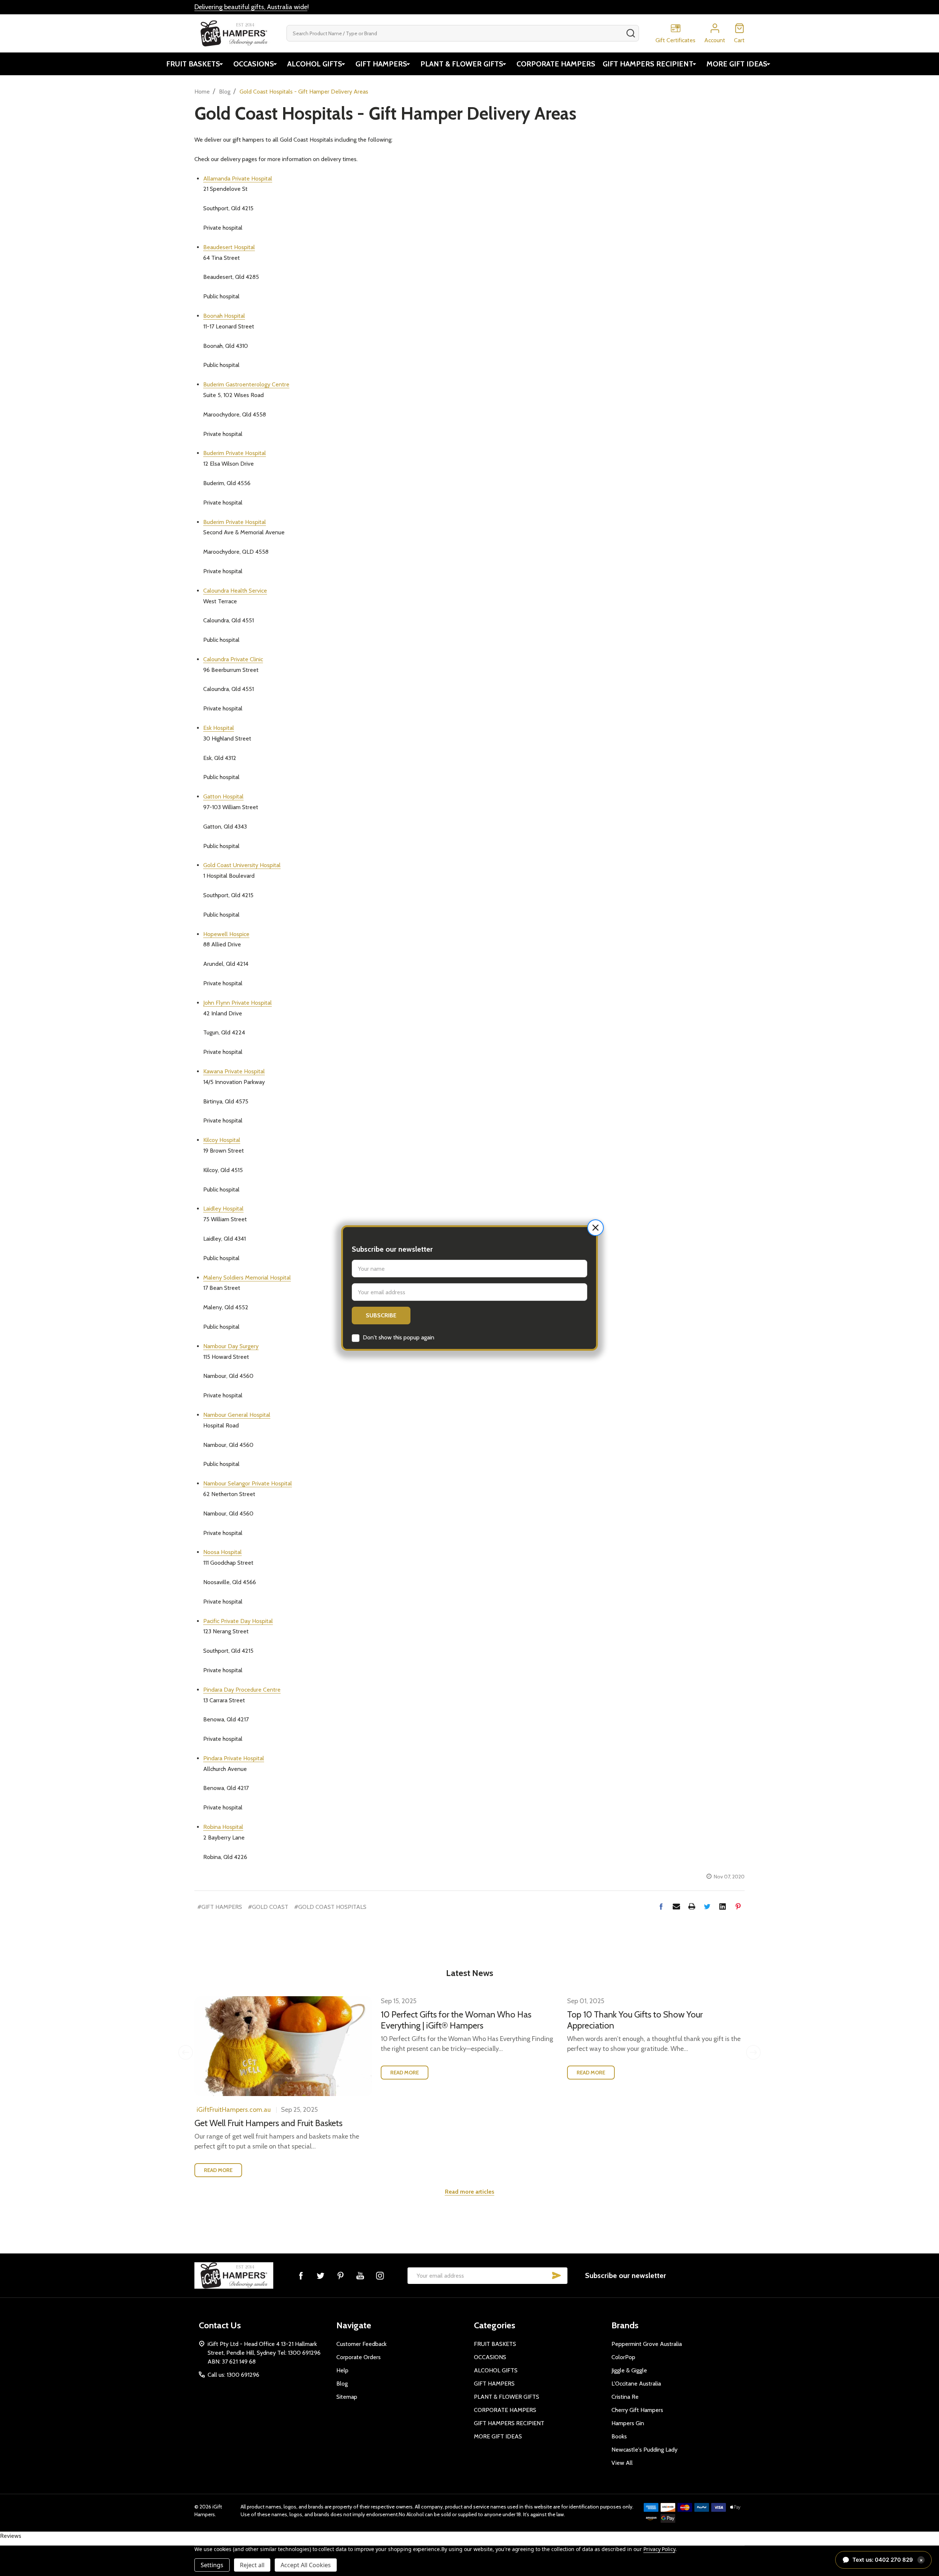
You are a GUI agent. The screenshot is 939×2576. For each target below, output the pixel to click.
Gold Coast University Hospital (242, 865)
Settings (212, 2565)
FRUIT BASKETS (193, 64)
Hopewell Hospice (226, 934)
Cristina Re (625, 2397)
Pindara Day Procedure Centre (242, 1690)
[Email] (676, 1906)
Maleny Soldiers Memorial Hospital (247, 1278)
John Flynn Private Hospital (238, 1003)
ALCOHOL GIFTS (315, 64)
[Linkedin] (723, 1906)
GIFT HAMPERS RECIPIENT (648, 64)
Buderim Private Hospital (235, 453)
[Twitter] (707, 1906)
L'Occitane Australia (636, 2384)
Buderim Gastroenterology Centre (246, 384)
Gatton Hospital (223, 796)
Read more (218, 2170)
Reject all (252, 2565)
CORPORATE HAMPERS (556, 64)
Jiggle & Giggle (629, 2370)
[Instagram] (380, 2275)
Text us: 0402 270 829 (888, 2560)
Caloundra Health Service (235, 591)
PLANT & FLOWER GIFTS (462, 64)
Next (753, 2052)
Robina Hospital (223, 1827)
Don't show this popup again (399, 1337)
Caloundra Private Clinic (233, 659)
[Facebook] (661, 1906)
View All (622, 2463)
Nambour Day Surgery (231, 1346)
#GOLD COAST (268, 1907)
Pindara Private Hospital (234, 1758)
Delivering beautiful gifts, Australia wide (251, 7)
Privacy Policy (659, 2549)
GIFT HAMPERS (381, 64)
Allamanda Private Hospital (238, 179)
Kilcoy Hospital (222, 1140)
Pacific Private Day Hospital (238, 1621)
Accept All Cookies (306, 2565)
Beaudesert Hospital (229, 247)
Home (202, 92)
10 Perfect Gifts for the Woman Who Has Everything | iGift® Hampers (456, 2020)
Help (342, 2370)
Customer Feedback (361, 2344)
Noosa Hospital (222, 1552)
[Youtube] (360, 2275)
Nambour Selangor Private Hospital (248, 1483)
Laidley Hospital (223, 1209)
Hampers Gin (628, 2423)
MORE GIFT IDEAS (737, 64)
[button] (595, 1228)
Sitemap (347, 2397)
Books (619, 2436)
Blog (342, 2384)
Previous (186, 2052)
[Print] (692, 1906)
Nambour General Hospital (237, 1415)
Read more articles (470, 2192)
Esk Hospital (219, 728)
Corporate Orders (359, 2357)
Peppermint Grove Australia (647, 2344)
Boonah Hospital (224, 316)
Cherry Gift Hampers (637, 2410)
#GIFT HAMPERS (220, 1907)
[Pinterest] (738, 1906)
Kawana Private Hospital (234, 1071)
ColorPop (623, 2357)
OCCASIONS (254, 64)
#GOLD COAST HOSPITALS (330, 1907)
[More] (221, 64)
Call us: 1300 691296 (233, 2375)
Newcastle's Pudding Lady (644, 2450)
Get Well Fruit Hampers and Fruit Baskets (268, 2123)
